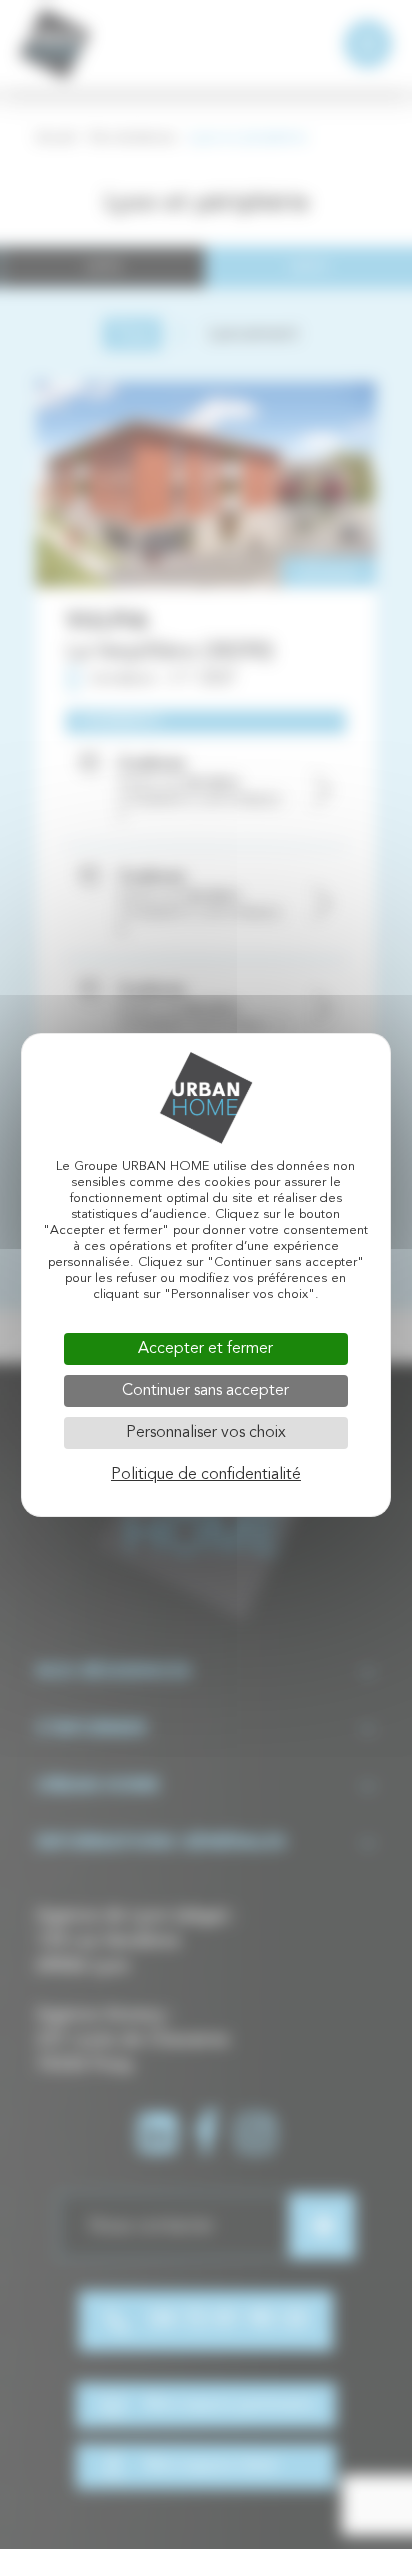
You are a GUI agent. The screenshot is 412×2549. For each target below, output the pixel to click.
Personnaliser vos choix (206, 1433)
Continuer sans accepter (205, 1391)
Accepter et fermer (205, 1349)
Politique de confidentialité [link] (206, 1475)
